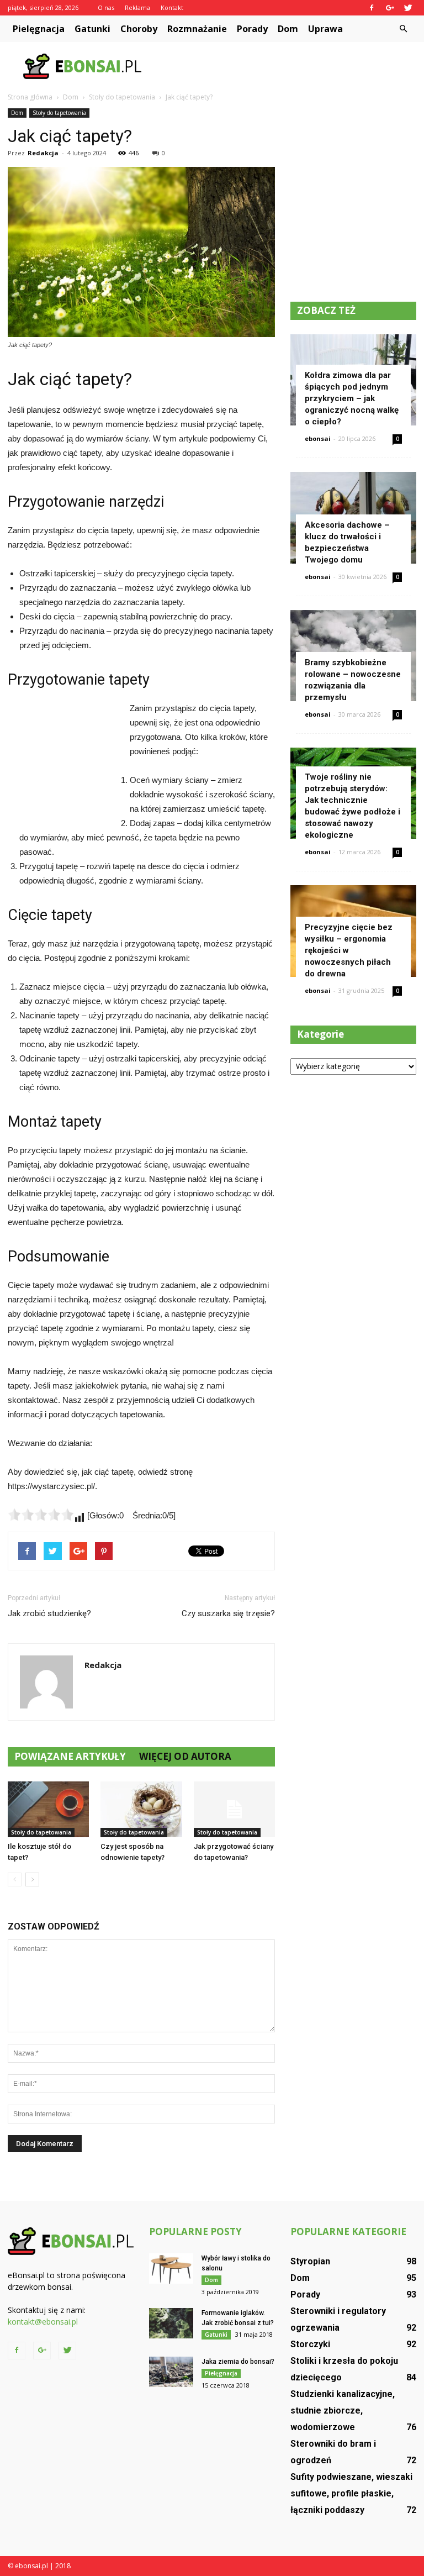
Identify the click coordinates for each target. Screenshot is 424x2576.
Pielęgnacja (39, 29)
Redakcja (43, 153)
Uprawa (325, 29)
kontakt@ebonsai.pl (43, 2322)
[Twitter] (408, 8)
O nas (106, 7)
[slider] (41, 1515)
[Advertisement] (287, 66)
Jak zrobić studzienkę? (49, 1613)
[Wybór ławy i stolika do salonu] (171, 2269)
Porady (252, 29)
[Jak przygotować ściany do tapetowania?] (234, 1809)
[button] (403, 29)
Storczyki (310, 2344)
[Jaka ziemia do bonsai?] (171, 2372)
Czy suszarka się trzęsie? (228, 1613)
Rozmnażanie (197, 29)
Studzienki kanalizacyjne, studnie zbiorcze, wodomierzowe (343, 2411)
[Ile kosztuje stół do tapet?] (48, 1809)
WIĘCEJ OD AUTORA (185, 1756)
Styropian (310, 2261)
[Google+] (390, 8)
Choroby (139, 29)
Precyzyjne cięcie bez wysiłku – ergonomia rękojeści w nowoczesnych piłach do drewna (349, 950)
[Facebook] (372, 8)
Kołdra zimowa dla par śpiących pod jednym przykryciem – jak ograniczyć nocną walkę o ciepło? (352, 398)
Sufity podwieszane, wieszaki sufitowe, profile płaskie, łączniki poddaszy (351, 2493)
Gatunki (92, 29)
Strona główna (30, 97)
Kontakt (172, 7)
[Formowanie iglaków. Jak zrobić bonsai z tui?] (171, 2323)
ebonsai (318, 438)
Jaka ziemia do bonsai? (238, 2362)
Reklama (137, 7)
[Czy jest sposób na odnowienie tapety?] (141, 1809)
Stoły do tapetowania (59, 113)
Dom (288, 29)
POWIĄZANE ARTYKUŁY (70, 1756)
